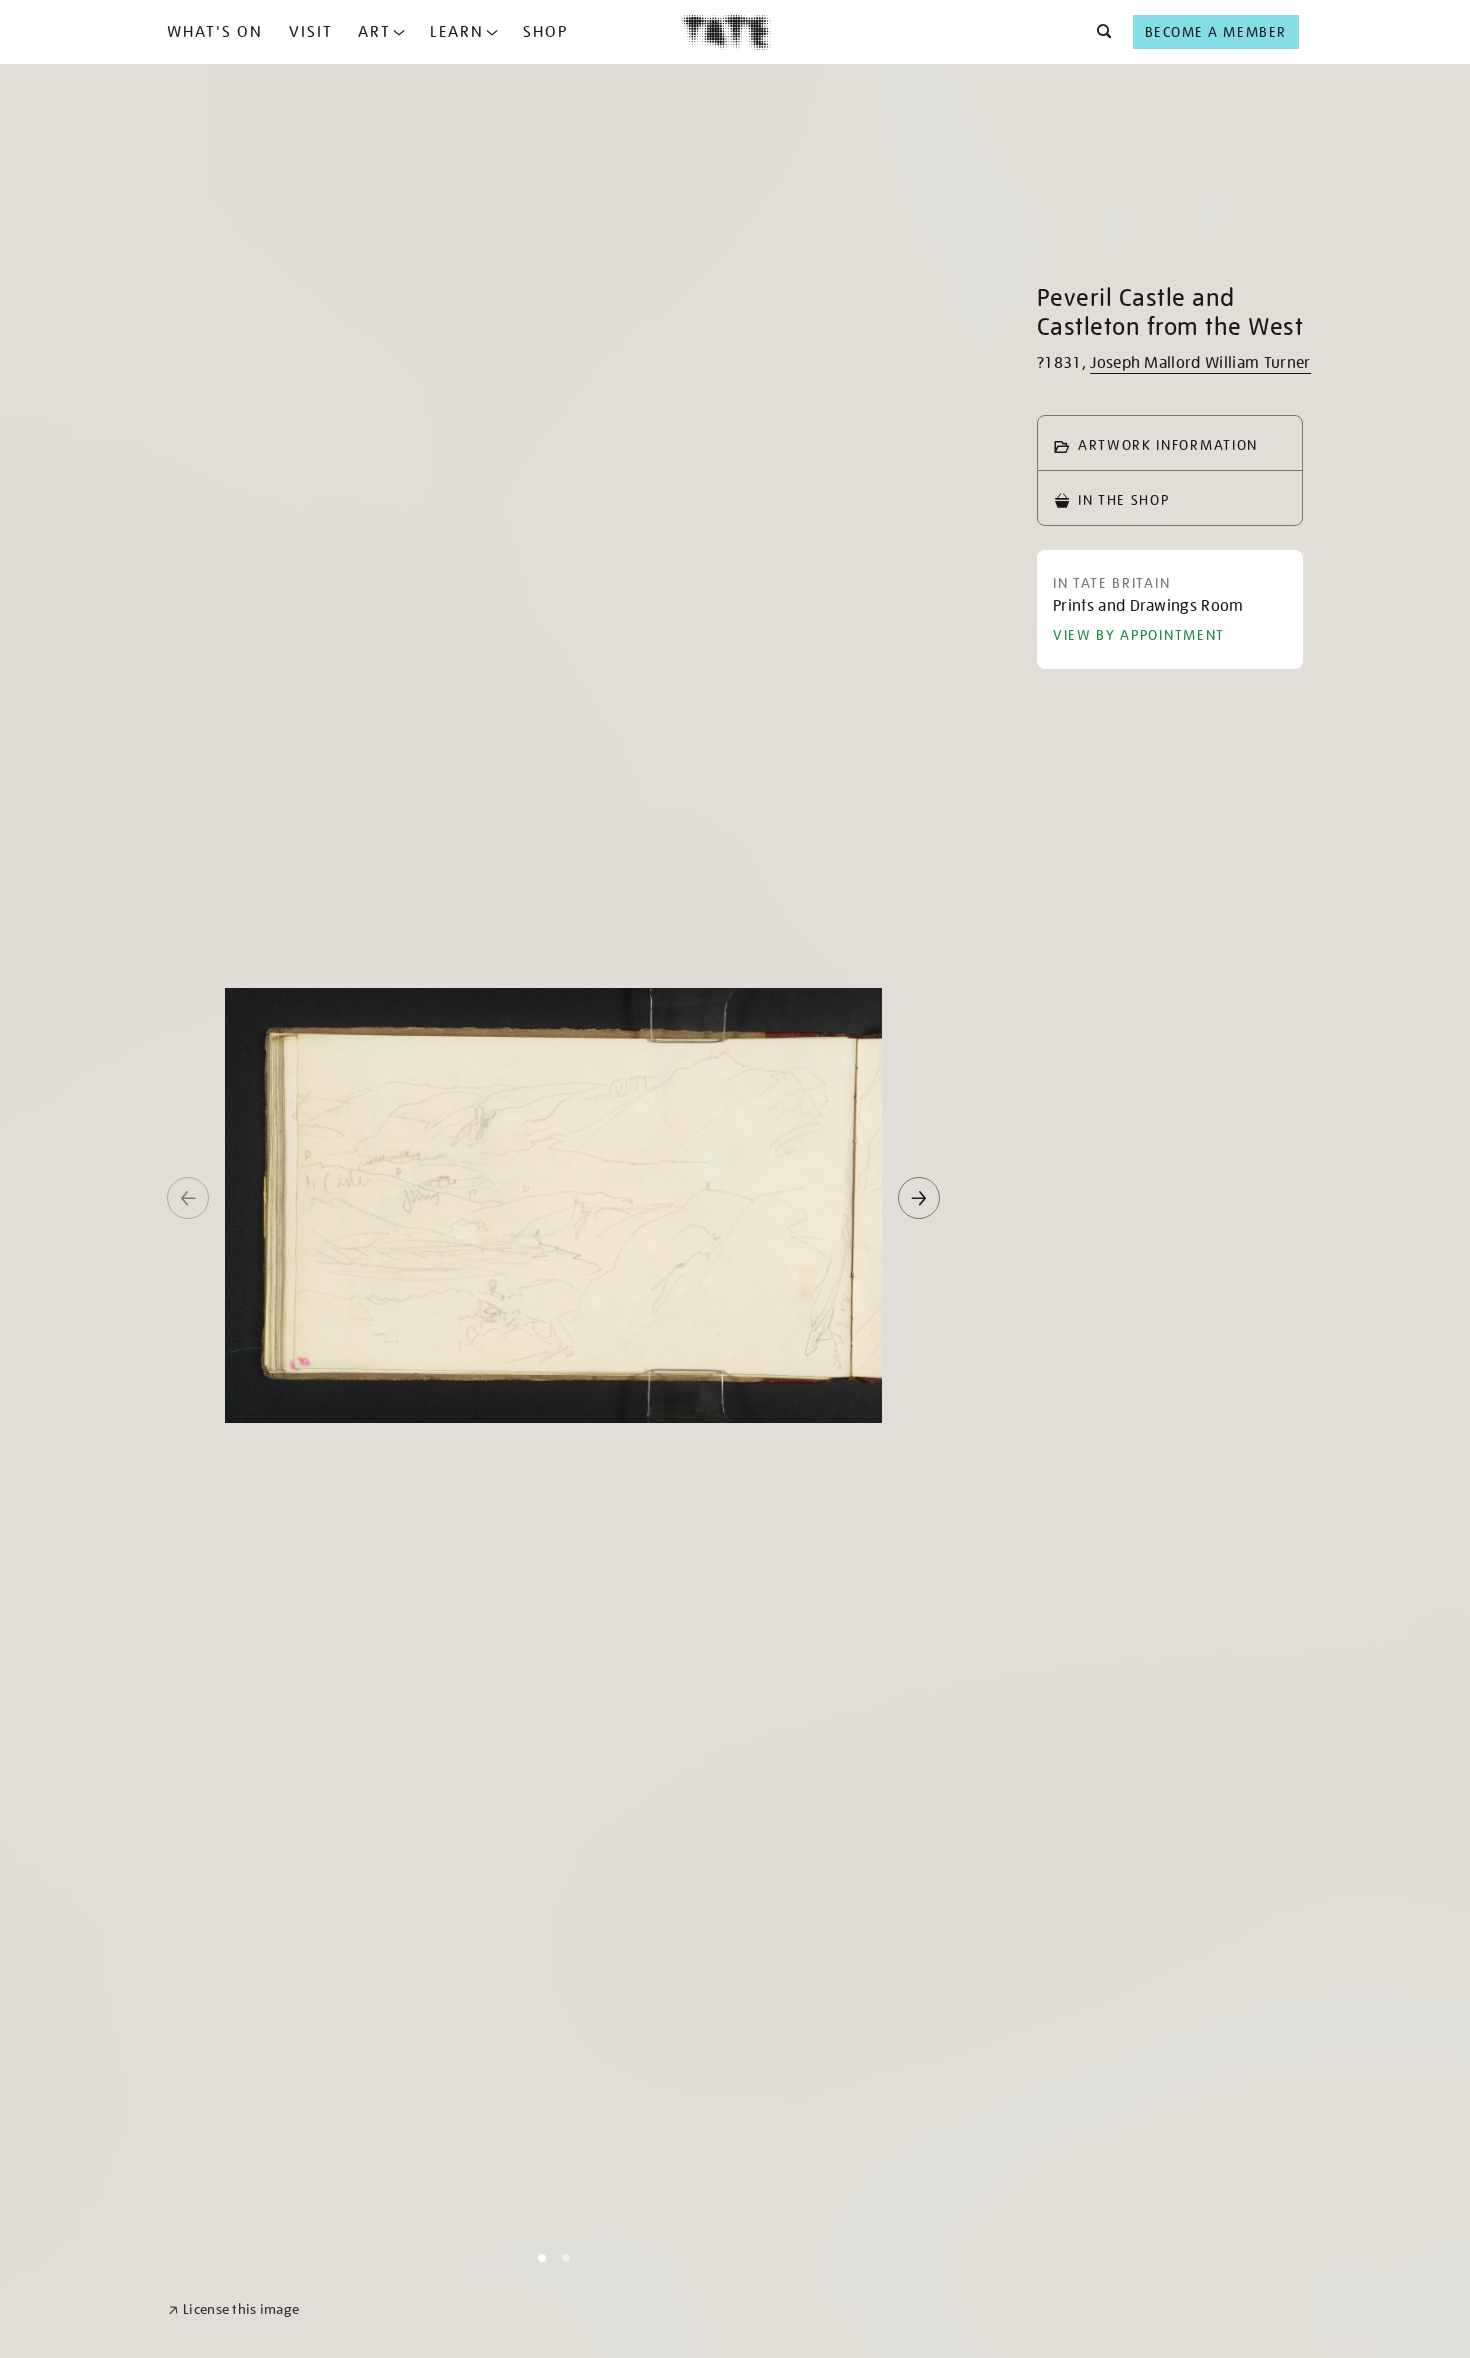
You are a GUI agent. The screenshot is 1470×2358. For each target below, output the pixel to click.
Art (374, 32)
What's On (215, 32)
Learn (457, 32)
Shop (545, 32)
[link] (233, 2309)
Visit (311, 32)
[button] (1098, 32)
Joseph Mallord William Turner (1200, 363)
